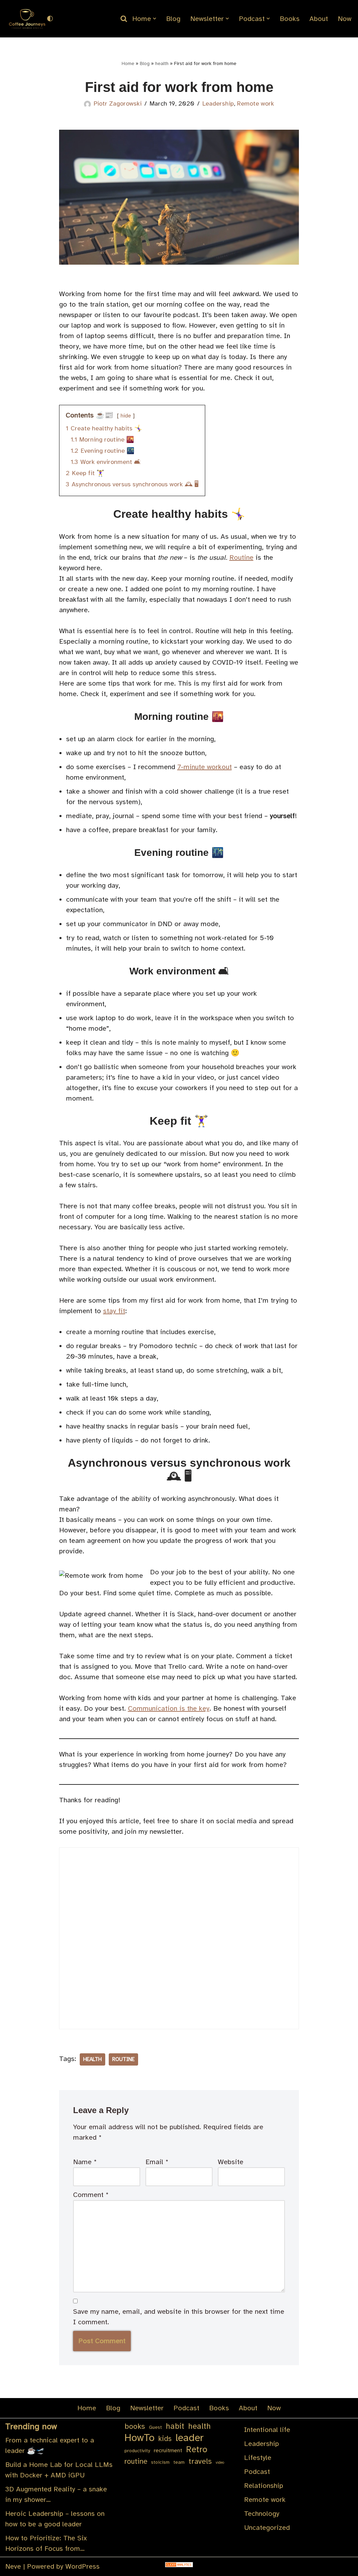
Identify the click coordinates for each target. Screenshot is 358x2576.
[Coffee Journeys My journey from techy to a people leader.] (26, 19)
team (179, 2462)
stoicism (160, 2462)
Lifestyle (258, 2458)
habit (175, 2426)
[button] (155, 19)
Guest (155, 2427)
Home (128, 63)
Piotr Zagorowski (118, 103)
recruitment (168, 2450)
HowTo (139, 2438)
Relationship (264, 2486)
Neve (13, 2566)
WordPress (83, 2566)
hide (126, 416)
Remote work (256, 103)
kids (165, 2439)
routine (123, 2059)
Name (85, 2162)
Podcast (186, 2408)
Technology (262, 2514)
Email (157, 2162)
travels (200, 2461)
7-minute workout (205, 767)
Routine (241, 557)
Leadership (218, 103)
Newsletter (147, 2408)
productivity (137, 2451)
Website (231, 2162)
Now (345, 19)
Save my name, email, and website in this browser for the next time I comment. (179, 2317)
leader (190, 2438)
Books (290, 19)
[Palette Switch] (50, 19)
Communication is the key (169, 1708)
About (319, 19)
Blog (173, 19)
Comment (91, 2195)
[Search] (124, 19)
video (220, 2463)
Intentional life (267, 2430)
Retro (197, 2449)
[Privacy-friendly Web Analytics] (179, 2565)
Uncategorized (267, 2528)
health (162, 63)
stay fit (114, 1311)
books (135, 2426)
